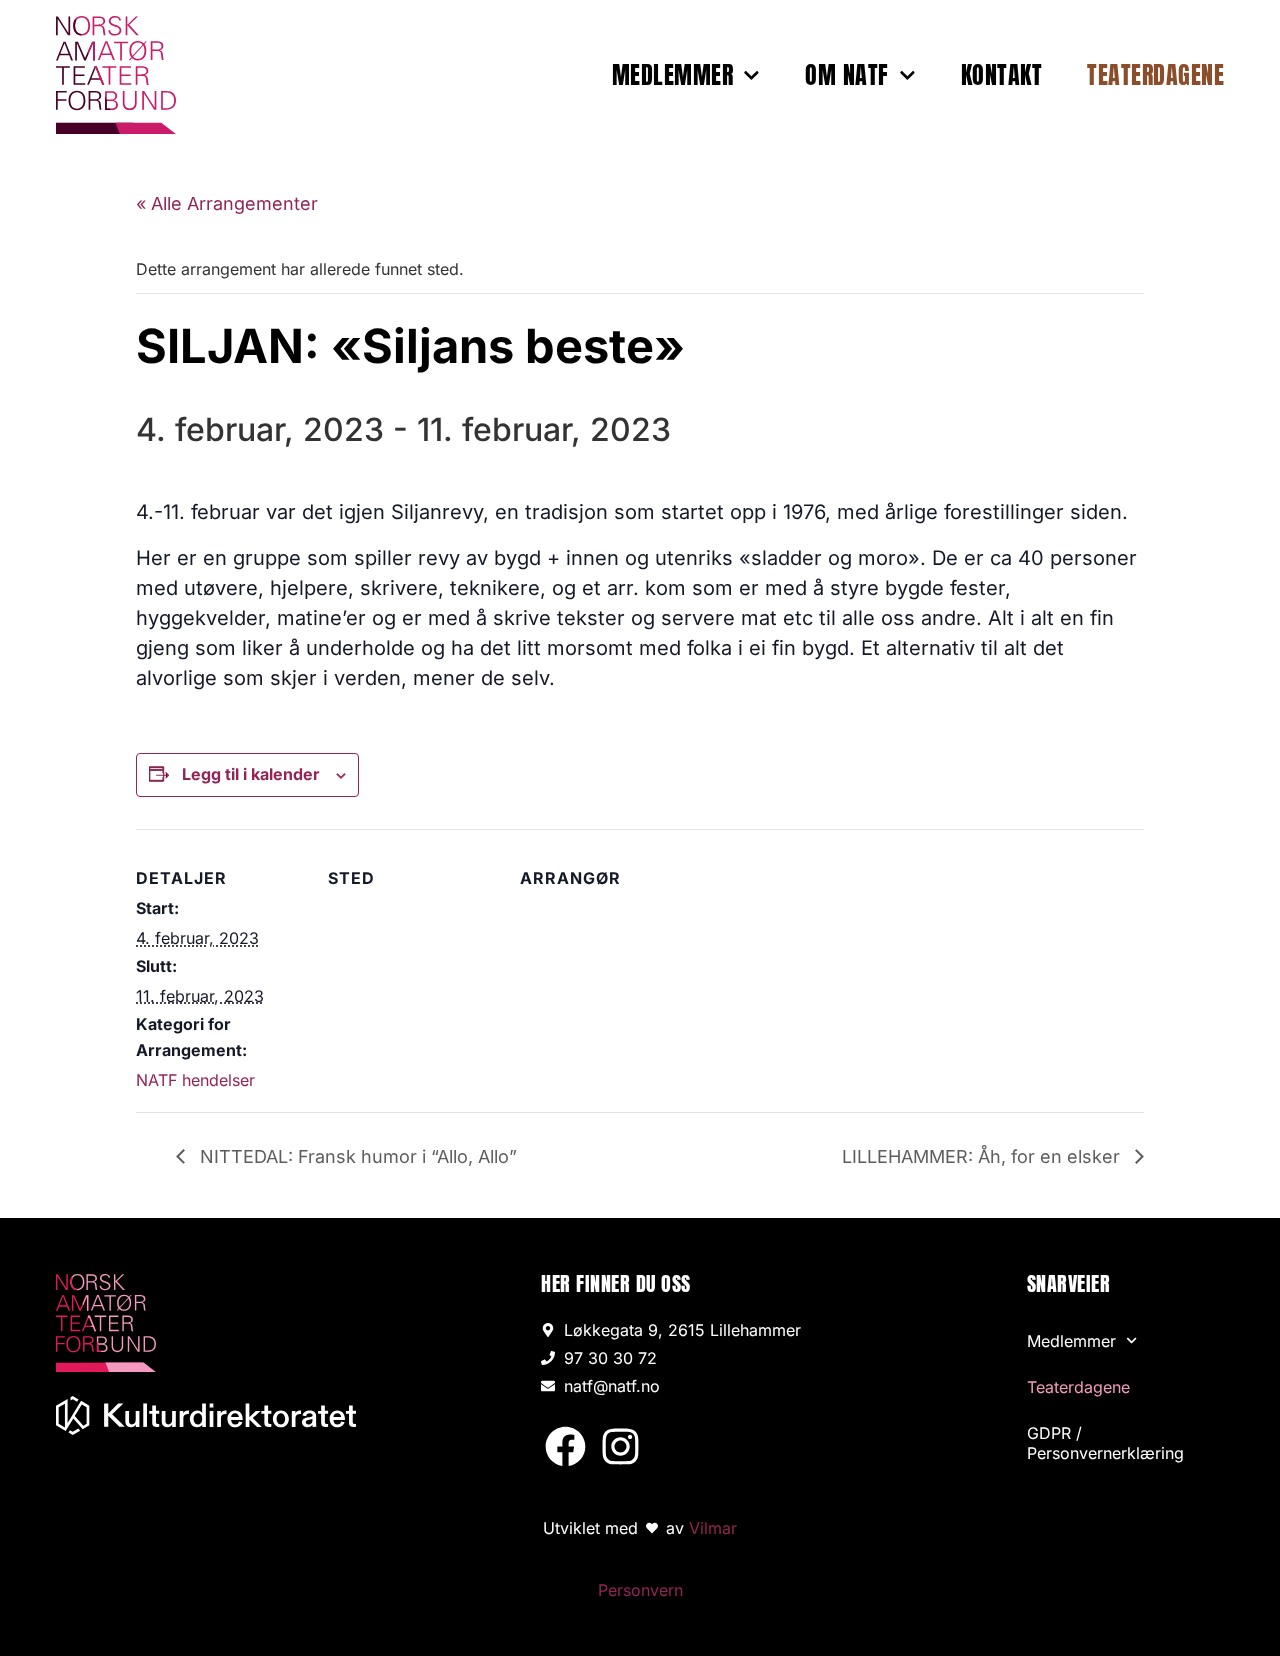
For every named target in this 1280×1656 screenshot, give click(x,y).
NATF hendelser (195, 1080)
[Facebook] (565, 1446)
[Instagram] (619, 1446)
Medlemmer (673, 75)
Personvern (640, 1590)
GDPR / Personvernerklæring (1105, 1443)
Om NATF (847, 75)
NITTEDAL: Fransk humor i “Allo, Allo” (356, 1156)
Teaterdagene (1155, 75)
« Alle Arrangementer (227, 203)
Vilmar (713, 1528)
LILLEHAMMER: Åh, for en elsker (983, 1156)
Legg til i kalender (251, 774)
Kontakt (1002, 75)
